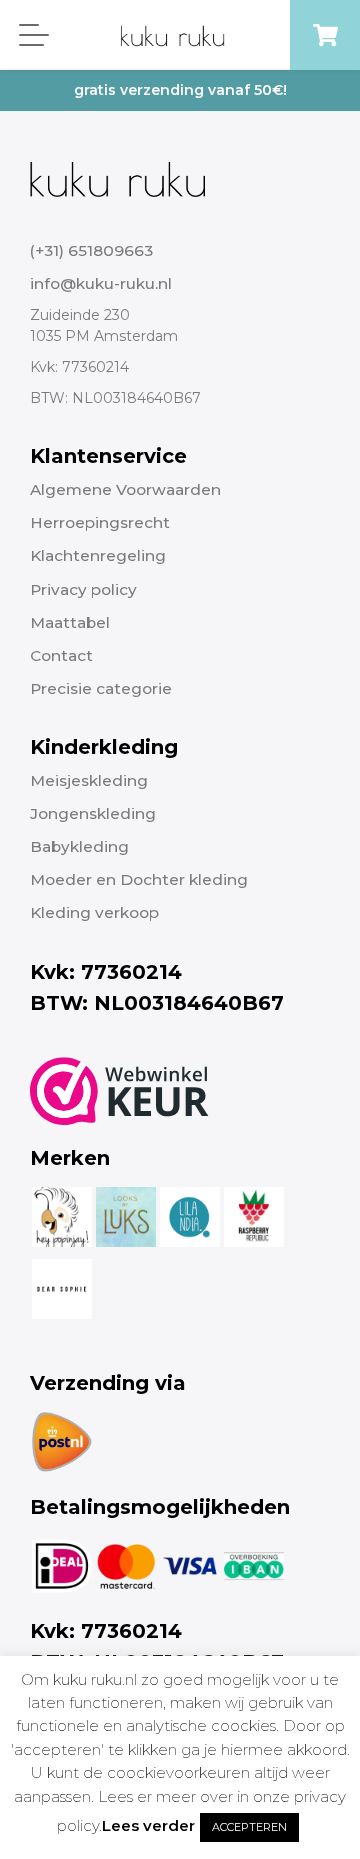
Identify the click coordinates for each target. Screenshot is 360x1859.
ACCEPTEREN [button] (249, 1827)
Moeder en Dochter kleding (139, 879)
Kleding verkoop (94, 912)
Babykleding (79, 846)
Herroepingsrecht (100, 522)
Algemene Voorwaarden (125, 489)
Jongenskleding (93, 813)
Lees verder (148, 1825)
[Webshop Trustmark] (119, 1091)
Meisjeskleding (89, 780)
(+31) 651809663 (91, 250)
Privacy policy (83, 589)
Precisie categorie (101, 688)
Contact (61, 655)
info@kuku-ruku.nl (101, 283)
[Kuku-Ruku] (117, 178)
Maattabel (70, 622)
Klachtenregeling (98, 555)
